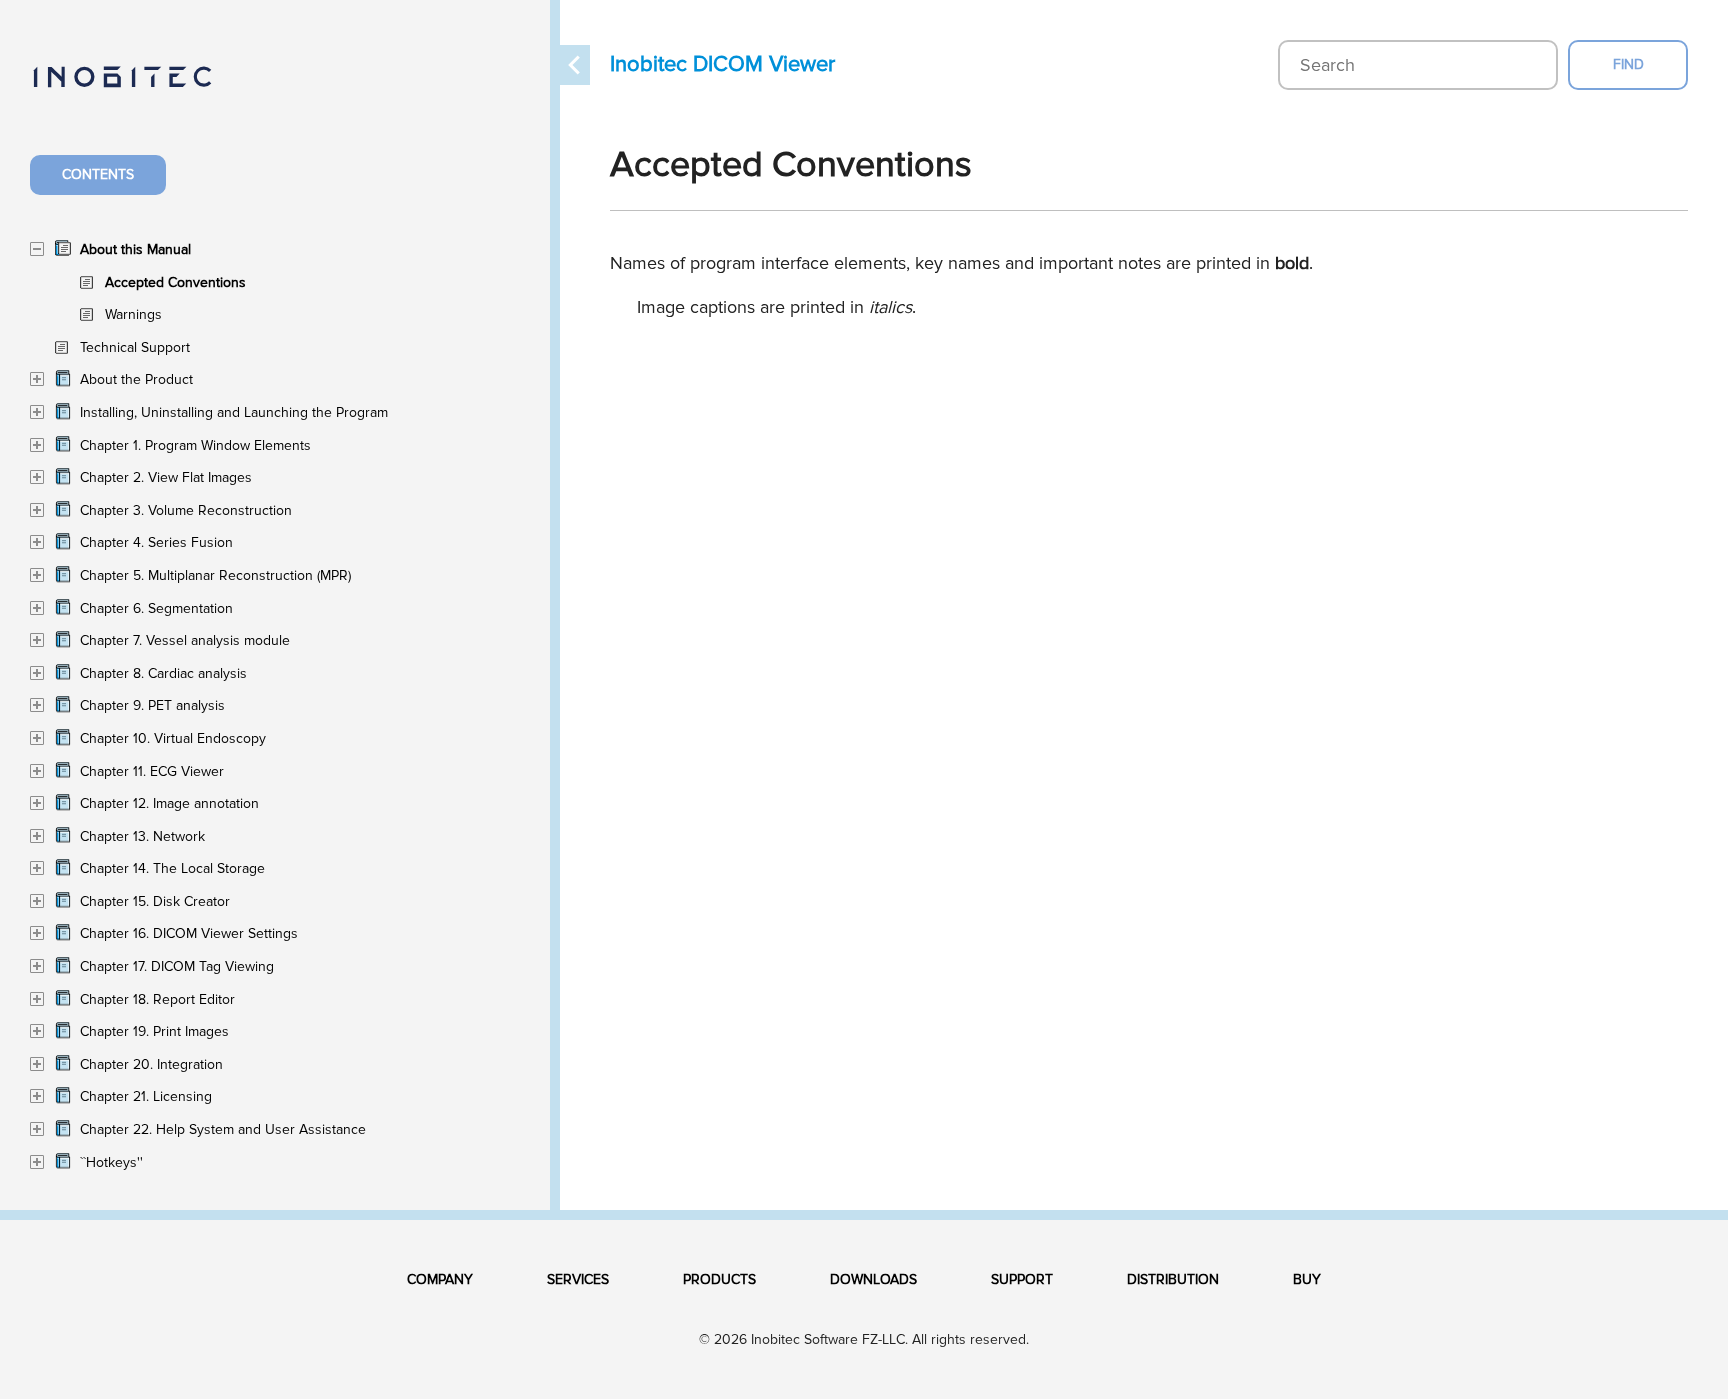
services (578, 1279)
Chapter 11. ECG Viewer (152, 771)
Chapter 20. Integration (151, 1064)
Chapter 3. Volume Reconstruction (186, 510)
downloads (873, 1279)
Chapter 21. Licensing (146, 1096)
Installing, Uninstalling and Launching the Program (234, 412)
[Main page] (142, 88)
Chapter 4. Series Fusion (156, 542)
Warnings (133, 314)
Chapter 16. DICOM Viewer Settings (189, 933)
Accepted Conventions (175, 282)
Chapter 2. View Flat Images (166, 477)
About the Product (136, 379)
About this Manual (135, 249)
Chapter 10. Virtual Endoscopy (173, 738)
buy (1307, 1279)
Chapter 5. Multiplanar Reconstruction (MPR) (215, 575)
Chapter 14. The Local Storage (172, 868)
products (719, 1279)
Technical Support (135, 347)
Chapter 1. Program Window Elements (195, 445)
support (1022, 1279)
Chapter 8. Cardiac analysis (163, 673)
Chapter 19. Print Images (154, 1031)
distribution (1173, 1279)
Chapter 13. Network (142, 836)
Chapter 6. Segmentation (156, 608)
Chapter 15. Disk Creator (155, 901)
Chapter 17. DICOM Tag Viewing (177, 966)
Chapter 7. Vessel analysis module (185, 640)
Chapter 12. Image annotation (169, 803)
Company (440, 1279)
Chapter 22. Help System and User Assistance (223, 1129)
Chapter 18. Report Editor (157, 999)
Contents (98, 174)
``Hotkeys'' (111, 1162)
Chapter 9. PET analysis (152, 705)
